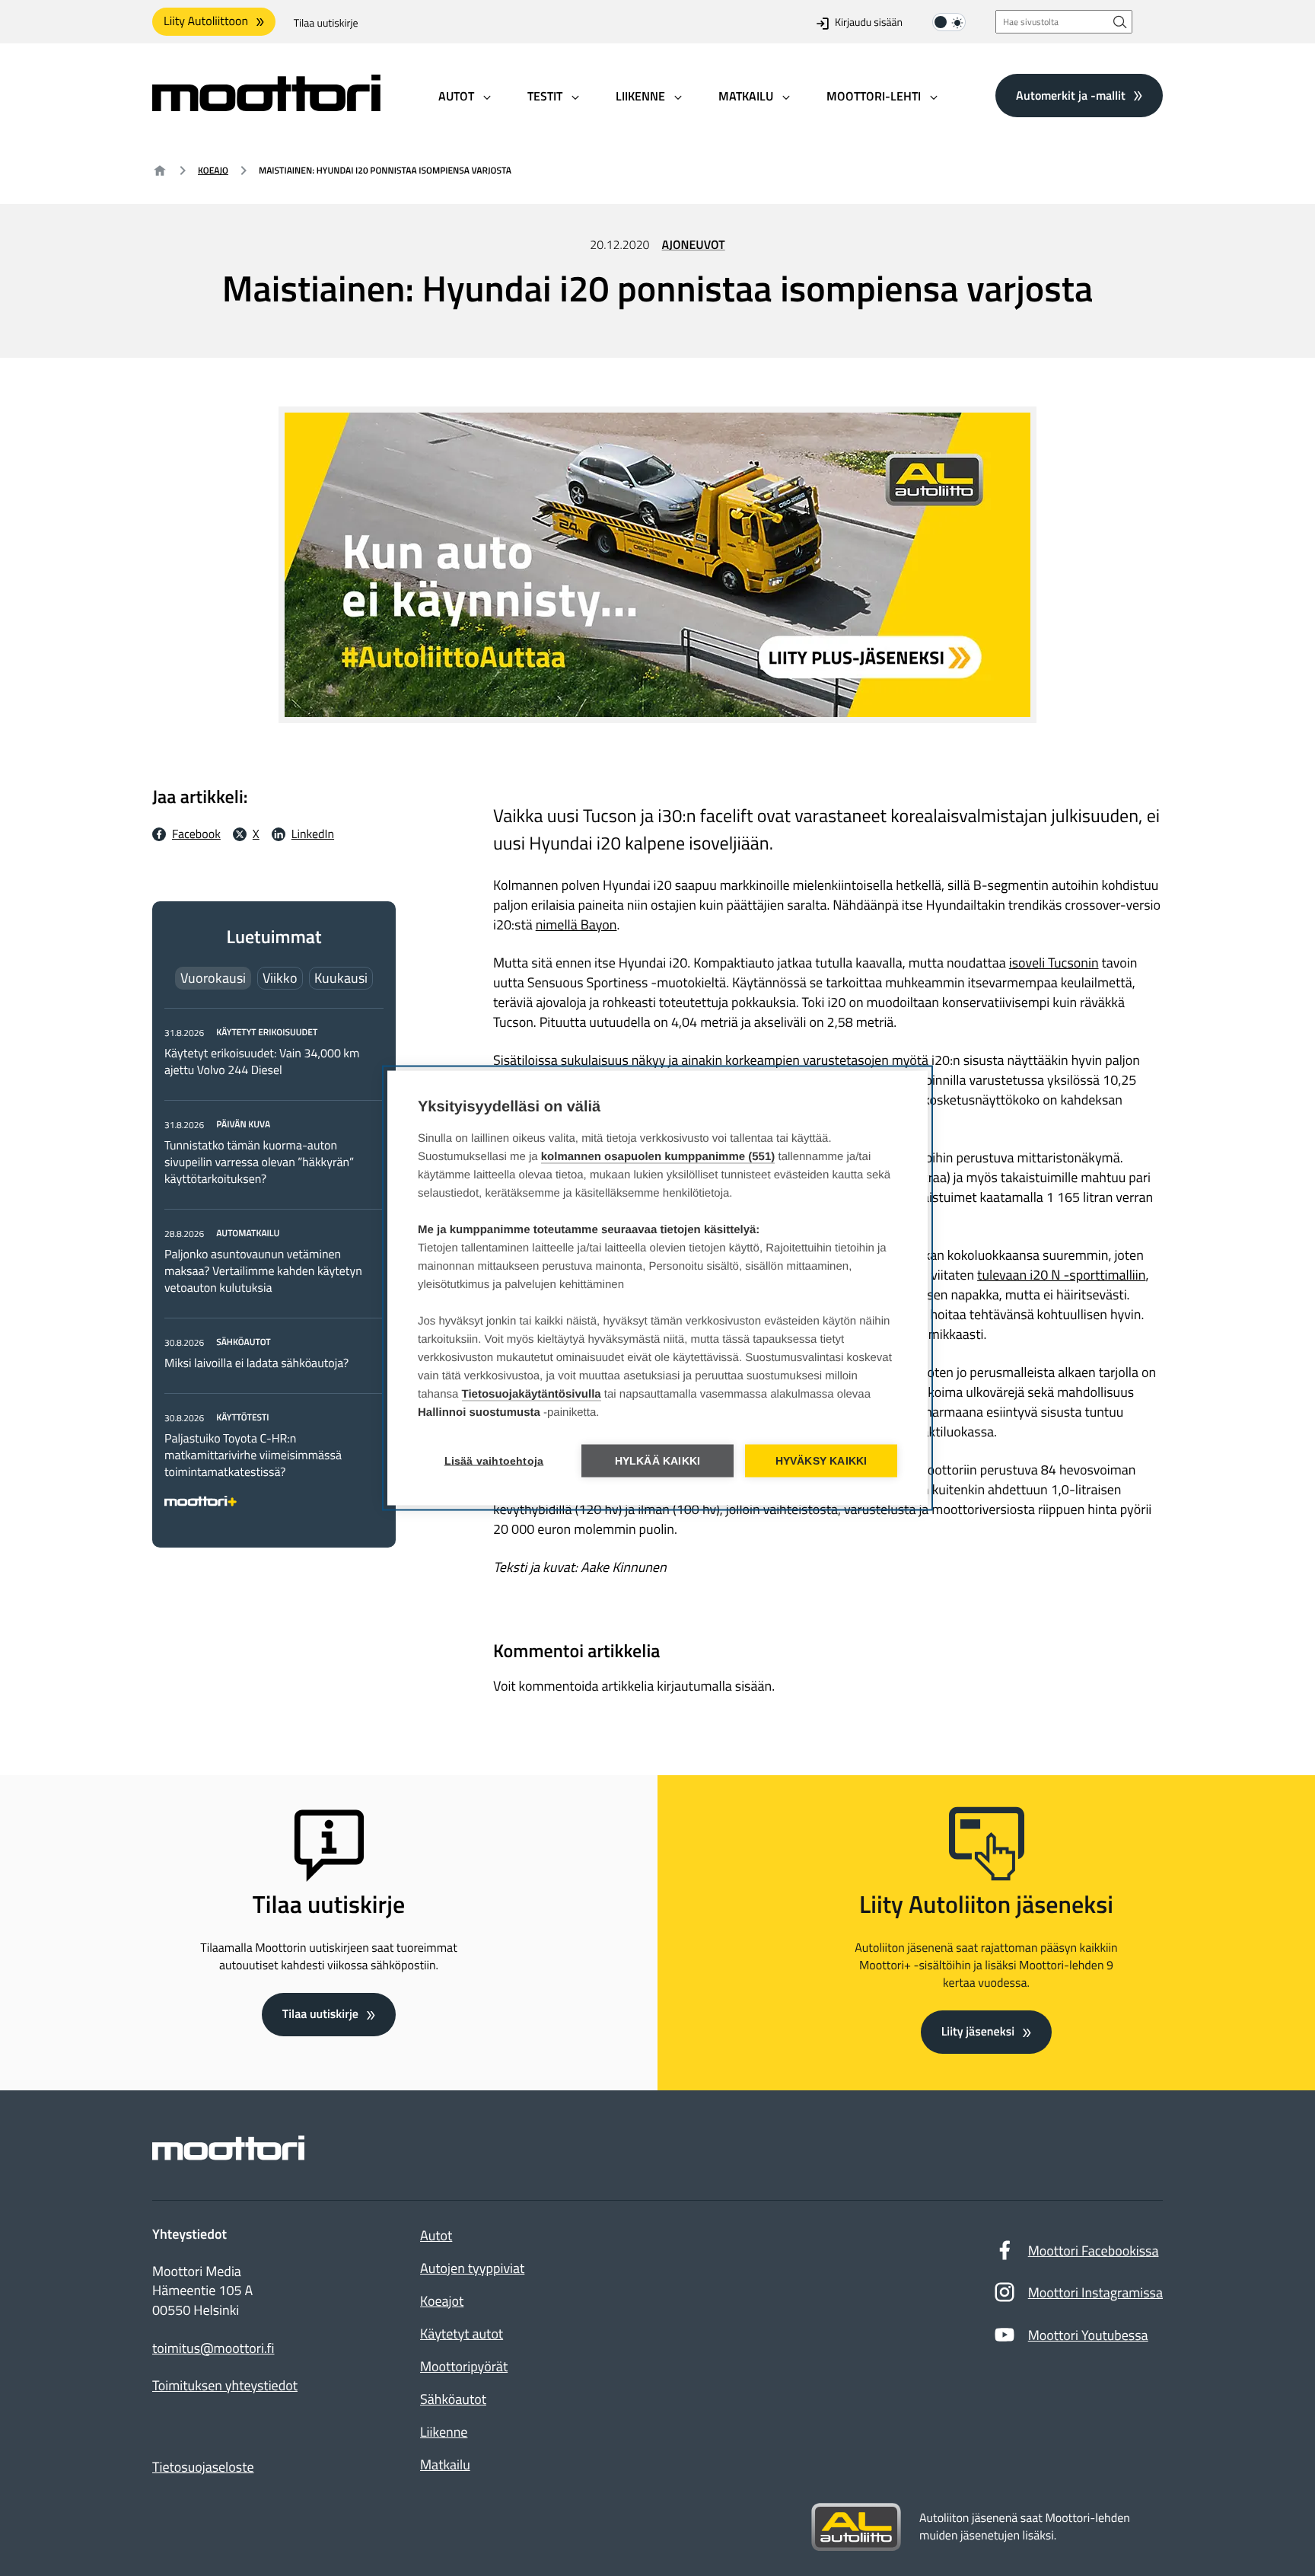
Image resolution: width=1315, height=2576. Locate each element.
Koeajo (213, 170)
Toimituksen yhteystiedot (225, 2386)
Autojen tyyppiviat (472, 2268)
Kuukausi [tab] (341, 978)
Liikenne (444, 2432)
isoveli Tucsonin (1054, 963)
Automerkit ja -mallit (1071, 95)
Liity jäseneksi (978, 2032)
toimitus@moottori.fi (213, 2348)
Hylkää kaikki (658, 1461)
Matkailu (445, 2464)
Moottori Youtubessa (1088, 2335)
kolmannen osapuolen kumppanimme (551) (658, 1157)
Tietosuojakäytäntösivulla (532, 1394)
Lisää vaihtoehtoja (494, 1461)
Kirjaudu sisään (869, 23)
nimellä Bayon (576, 925)
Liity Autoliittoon (206, 21)
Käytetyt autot (462, 2334)
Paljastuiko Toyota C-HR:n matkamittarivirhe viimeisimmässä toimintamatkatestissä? (253, 1455)
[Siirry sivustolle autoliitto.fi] (856, 2527)
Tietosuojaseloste (203, 2467)
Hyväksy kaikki (821, 1461)
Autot (436, 2235)
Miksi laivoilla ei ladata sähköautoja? (256, 1363)
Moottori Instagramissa (1095, 2292)
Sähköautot (453, 2399)
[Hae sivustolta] (1120, 22)
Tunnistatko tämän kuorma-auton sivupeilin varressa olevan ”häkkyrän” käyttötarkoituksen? (259, 1162)
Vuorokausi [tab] (213, 978)
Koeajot (442, 2301)
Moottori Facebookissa (1094, 2251)
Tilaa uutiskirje (326, 23)
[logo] (266, 106)
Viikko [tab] (280, 978)
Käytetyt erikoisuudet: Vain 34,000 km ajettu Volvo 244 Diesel (262, 1062)
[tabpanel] (274, 1264)
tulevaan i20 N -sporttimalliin (1061, 1275)
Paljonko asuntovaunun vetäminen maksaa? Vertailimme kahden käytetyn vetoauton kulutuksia (263, 1271)
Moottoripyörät (464, 2366)
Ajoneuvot (694, 245)
